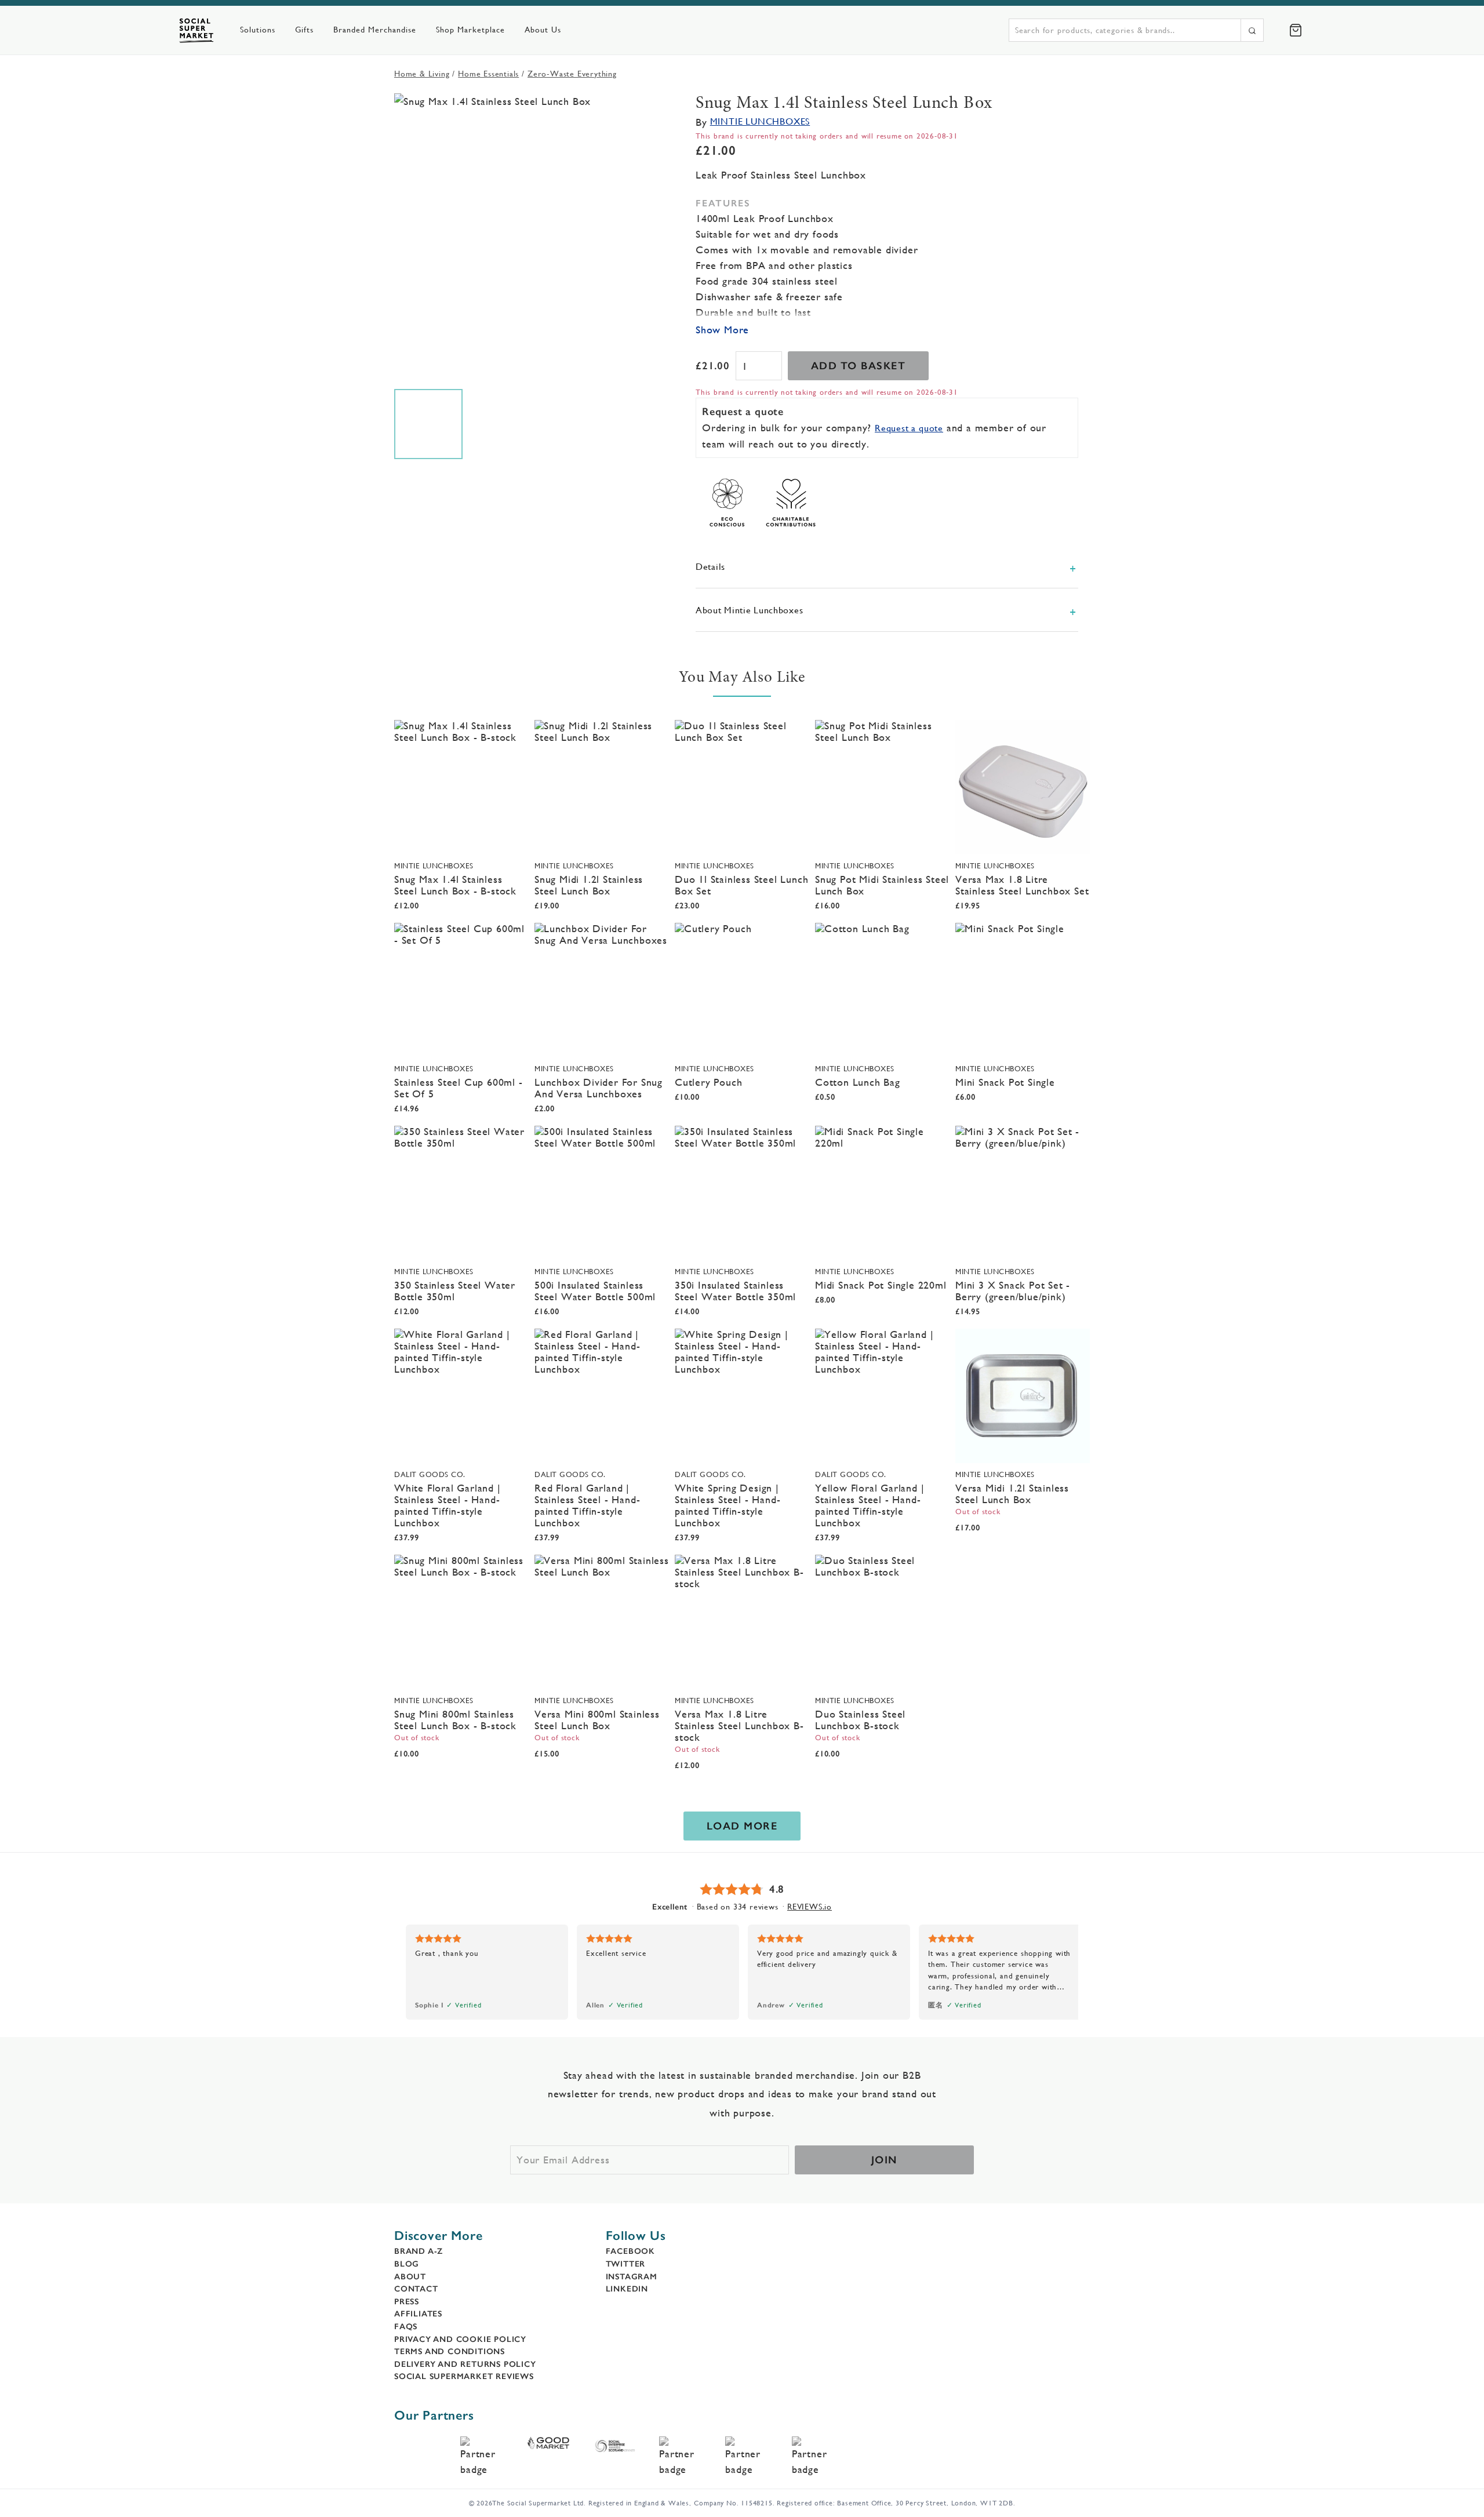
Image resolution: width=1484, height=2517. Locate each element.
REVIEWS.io (810, 1907)
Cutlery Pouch (708, 1082)
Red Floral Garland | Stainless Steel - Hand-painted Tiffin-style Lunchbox (587, 1505)
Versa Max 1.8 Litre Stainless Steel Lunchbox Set (1022, 885)
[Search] (1252, 30)
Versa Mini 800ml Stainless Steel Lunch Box (597, 1720)
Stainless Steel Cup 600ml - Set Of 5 (459, 1088)
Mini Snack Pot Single (1005, 1082)
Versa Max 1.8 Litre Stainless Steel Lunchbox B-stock (739, 1725)
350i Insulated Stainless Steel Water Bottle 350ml (735, 1291)
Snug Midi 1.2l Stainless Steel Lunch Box (589, 885)
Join (884, 2160)
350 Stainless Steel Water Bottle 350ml (455, 1291)
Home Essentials (488, 74)
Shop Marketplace (470, 30)
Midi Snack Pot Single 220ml (881, 1285)
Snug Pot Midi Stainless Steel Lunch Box (882, 885)
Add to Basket (859, 366)
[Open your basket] (1296, 30)
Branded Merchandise (375, 30)
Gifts (304, 30)
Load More (742, 1826)
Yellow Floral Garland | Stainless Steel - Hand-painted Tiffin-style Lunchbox (870, 1505)
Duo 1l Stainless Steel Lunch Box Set (741, 885)
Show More (722, 330)
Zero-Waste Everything (572, 74)
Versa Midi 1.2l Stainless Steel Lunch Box (1012, 1494)
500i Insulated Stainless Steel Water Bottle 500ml (595, 1291)
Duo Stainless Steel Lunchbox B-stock (860, 1720)
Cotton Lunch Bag (858, 1082)
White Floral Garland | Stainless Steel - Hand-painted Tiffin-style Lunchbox (448, 1505)
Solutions (258, 30)
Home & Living (422, 74)
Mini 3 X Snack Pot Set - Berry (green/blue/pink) (1013, 1291)
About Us (543, 30)
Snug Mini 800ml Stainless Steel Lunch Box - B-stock (455, 1720)
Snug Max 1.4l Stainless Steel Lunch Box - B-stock (455, 885)
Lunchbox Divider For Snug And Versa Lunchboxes (599, 1088)
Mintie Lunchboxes (760, 121)
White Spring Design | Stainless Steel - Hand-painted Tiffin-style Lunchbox (728, 1505)
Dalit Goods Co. (430, 1474)
